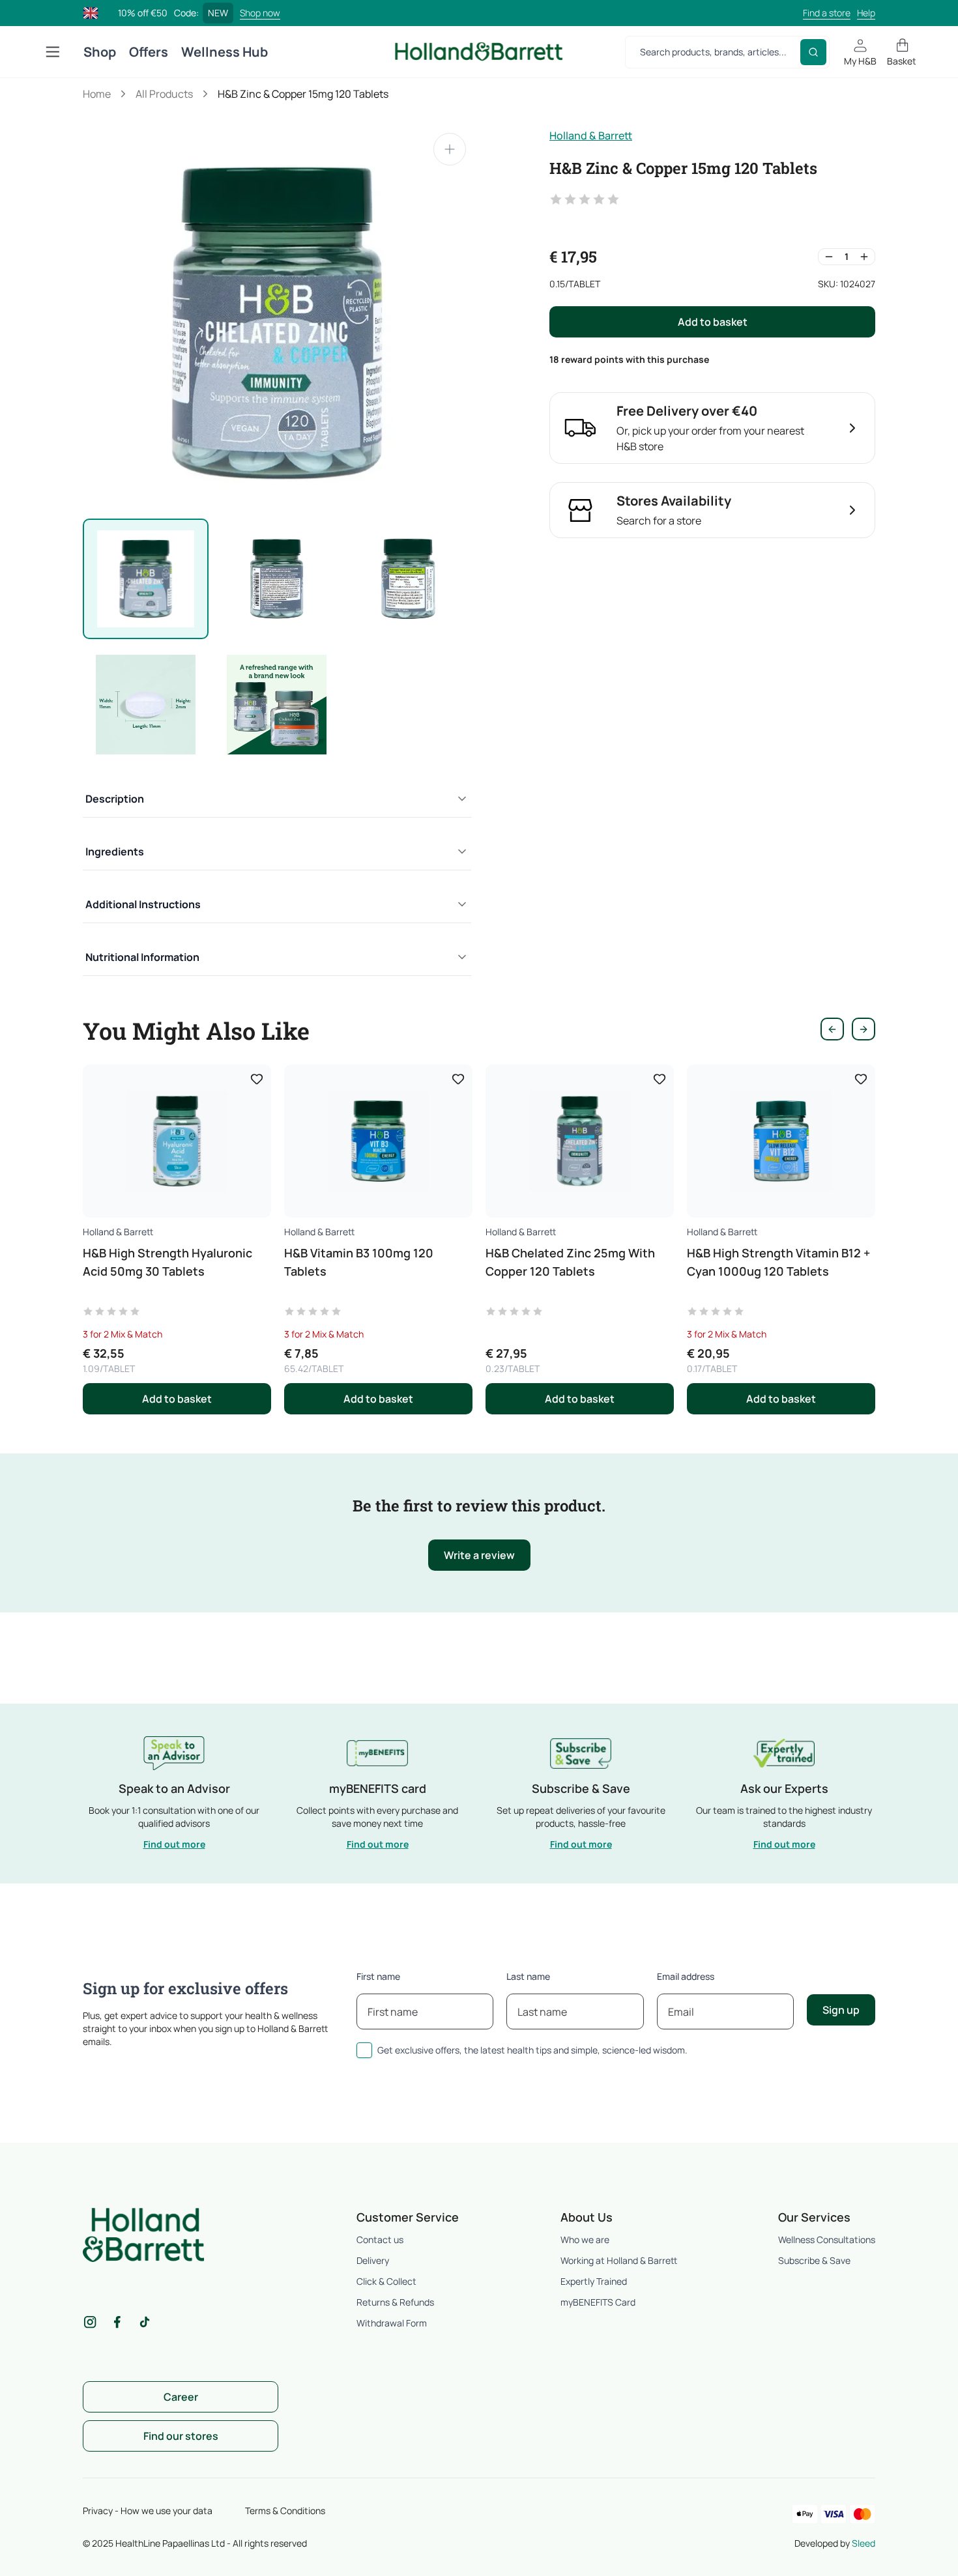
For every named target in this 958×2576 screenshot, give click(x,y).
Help (866, 13)
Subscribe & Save (814, 2260)
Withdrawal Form (392, 2323)
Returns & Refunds (395, 2302)
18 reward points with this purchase (629, 359)
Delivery (373, 2260)
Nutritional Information (142, 957)
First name (378, 1976)
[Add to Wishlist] (257, 1079)
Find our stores (181, 2436)
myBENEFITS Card (598, 2302)
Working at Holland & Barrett (619, 2260)
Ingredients (115, 852)
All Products (164, 94)
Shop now (260, 13)
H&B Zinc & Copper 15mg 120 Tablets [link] (303, 94)
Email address (686, 1976)
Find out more (174, 1844)
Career (181, 2397)
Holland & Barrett (591, 136)
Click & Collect (386, 2281)
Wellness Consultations (827, 2240)
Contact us (380, 2240)
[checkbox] (364, 2050)
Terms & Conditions (285, 2511)
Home (97, 94)
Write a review (479, 1555)
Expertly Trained (594, 2281)
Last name (528, 1976)
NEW (218, 13)
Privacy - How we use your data (148, 2511)
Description (115, 799)
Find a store (827, 13)
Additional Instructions (143, 904)
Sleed (864, 2543)
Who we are (585, 2240)
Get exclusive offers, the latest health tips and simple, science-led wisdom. (532, 2050)
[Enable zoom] (450, 149)
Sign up (841, 2010)
